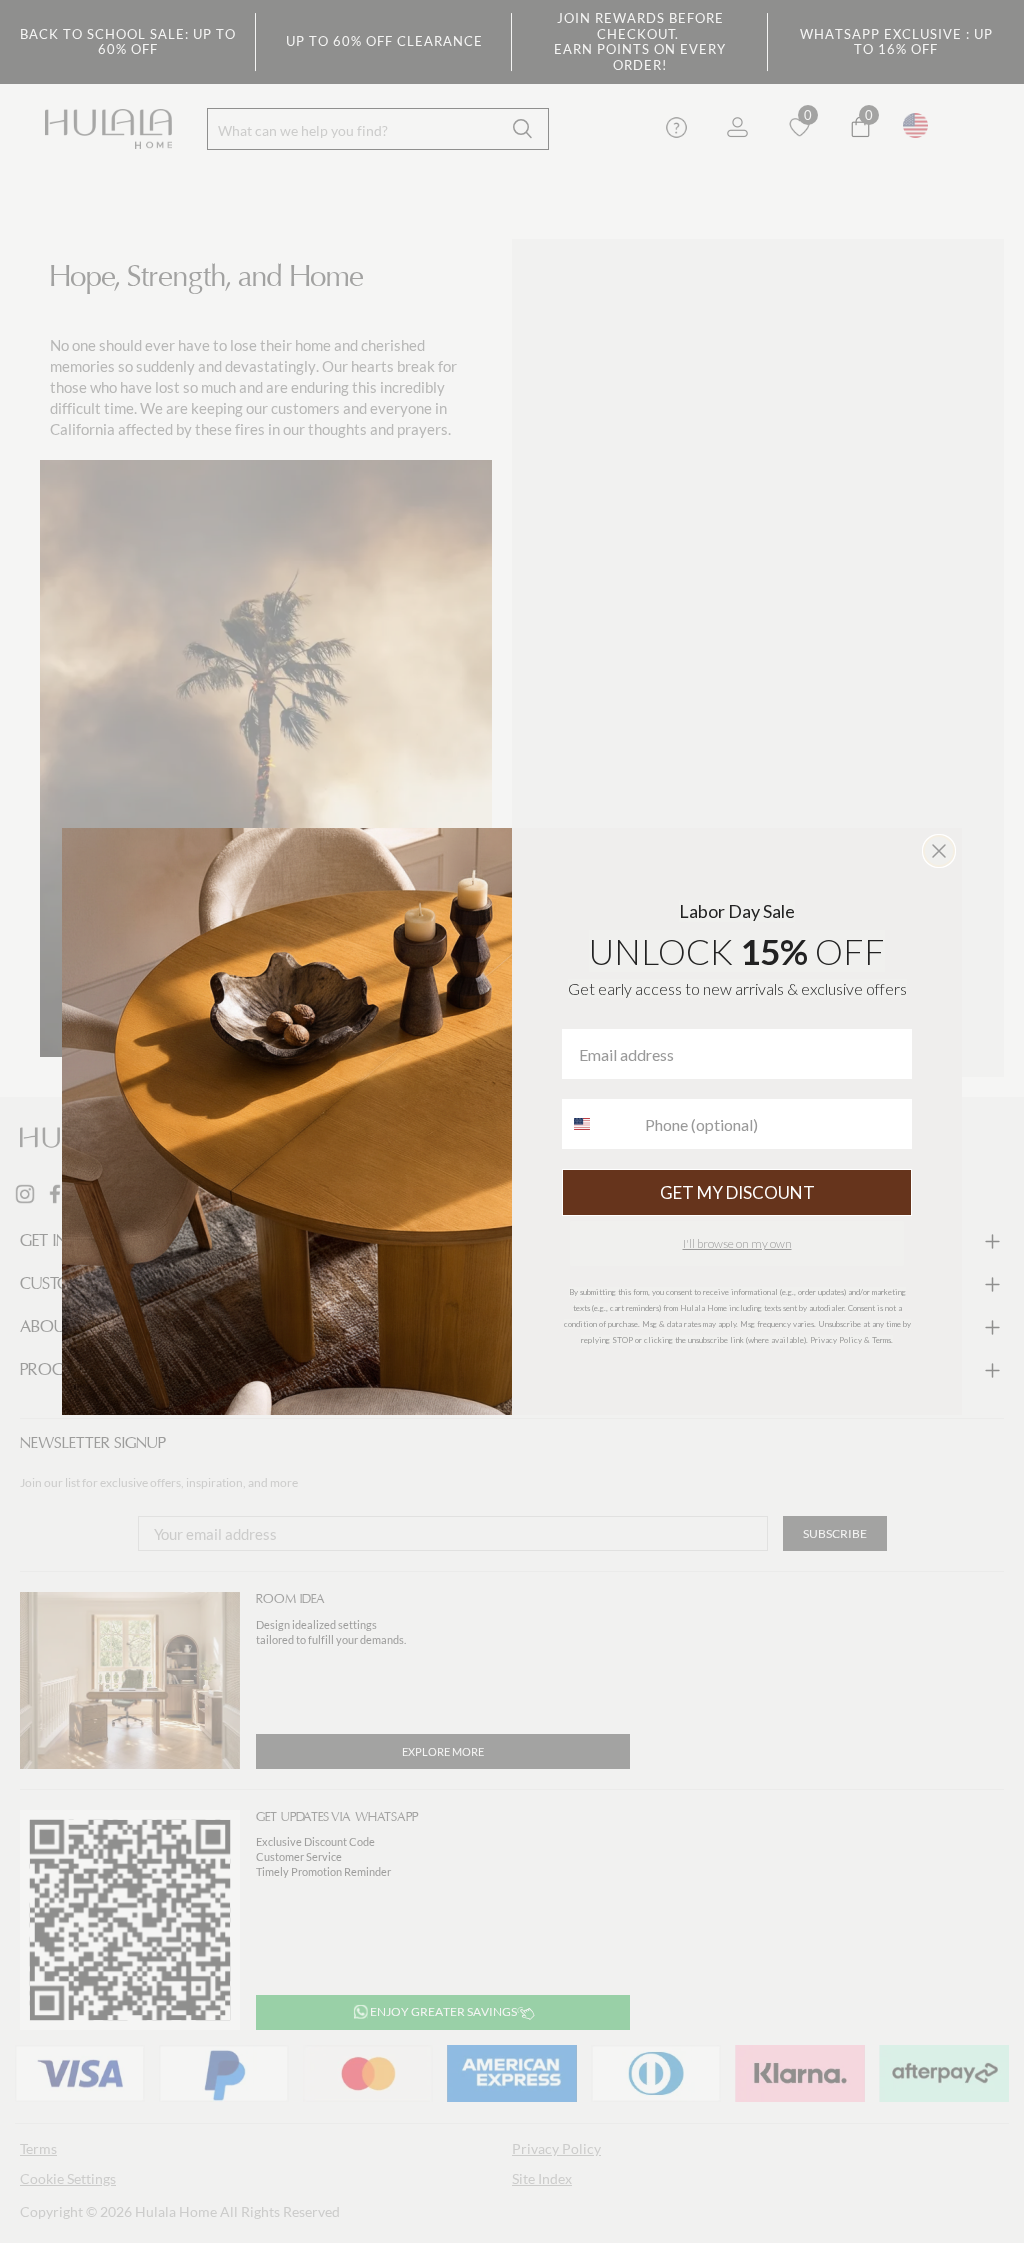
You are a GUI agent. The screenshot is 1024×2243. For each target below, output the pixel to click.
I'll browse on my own (737, 1243)
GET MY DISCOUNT (737, 1192)
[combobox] (599, 1124)
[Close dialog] (939, 851)
